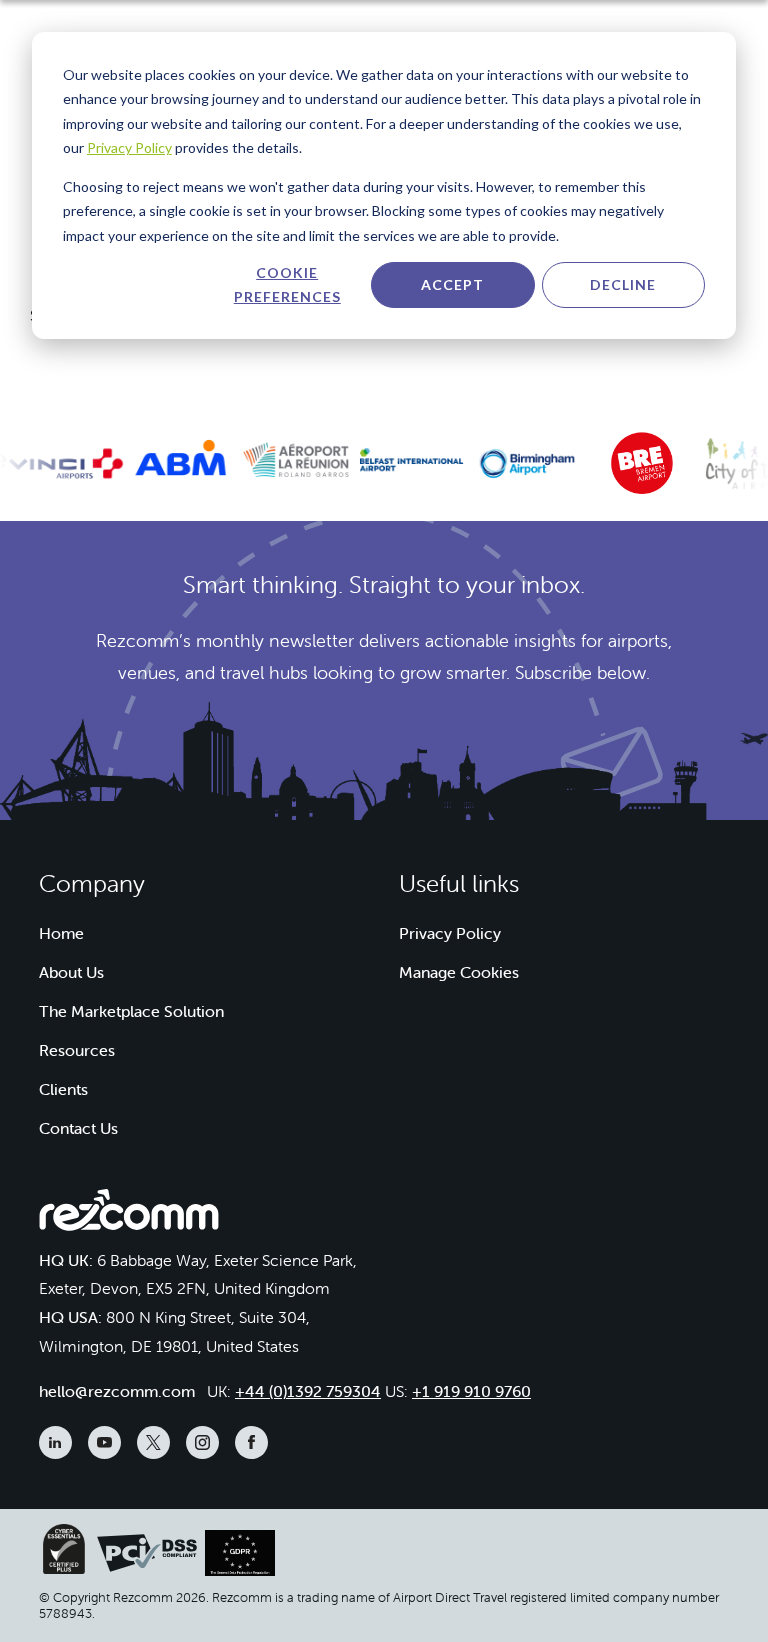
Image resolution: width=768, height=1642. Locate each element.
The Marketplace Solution (131, 1011)
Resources (77, 1050)
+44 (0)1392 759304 (308, 1391)
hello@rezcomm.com (117, 1391)
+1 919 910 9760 (471, 1391)
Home (61, 933)
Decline (623, 284)
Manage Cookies (459, 972)
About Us (71, 972)
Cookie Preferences (287, 285)
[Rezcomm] (129, 1215)
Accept (452, 284)
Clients (63, 1089)
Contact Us (78, 1128)
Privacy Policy (129, 147)
